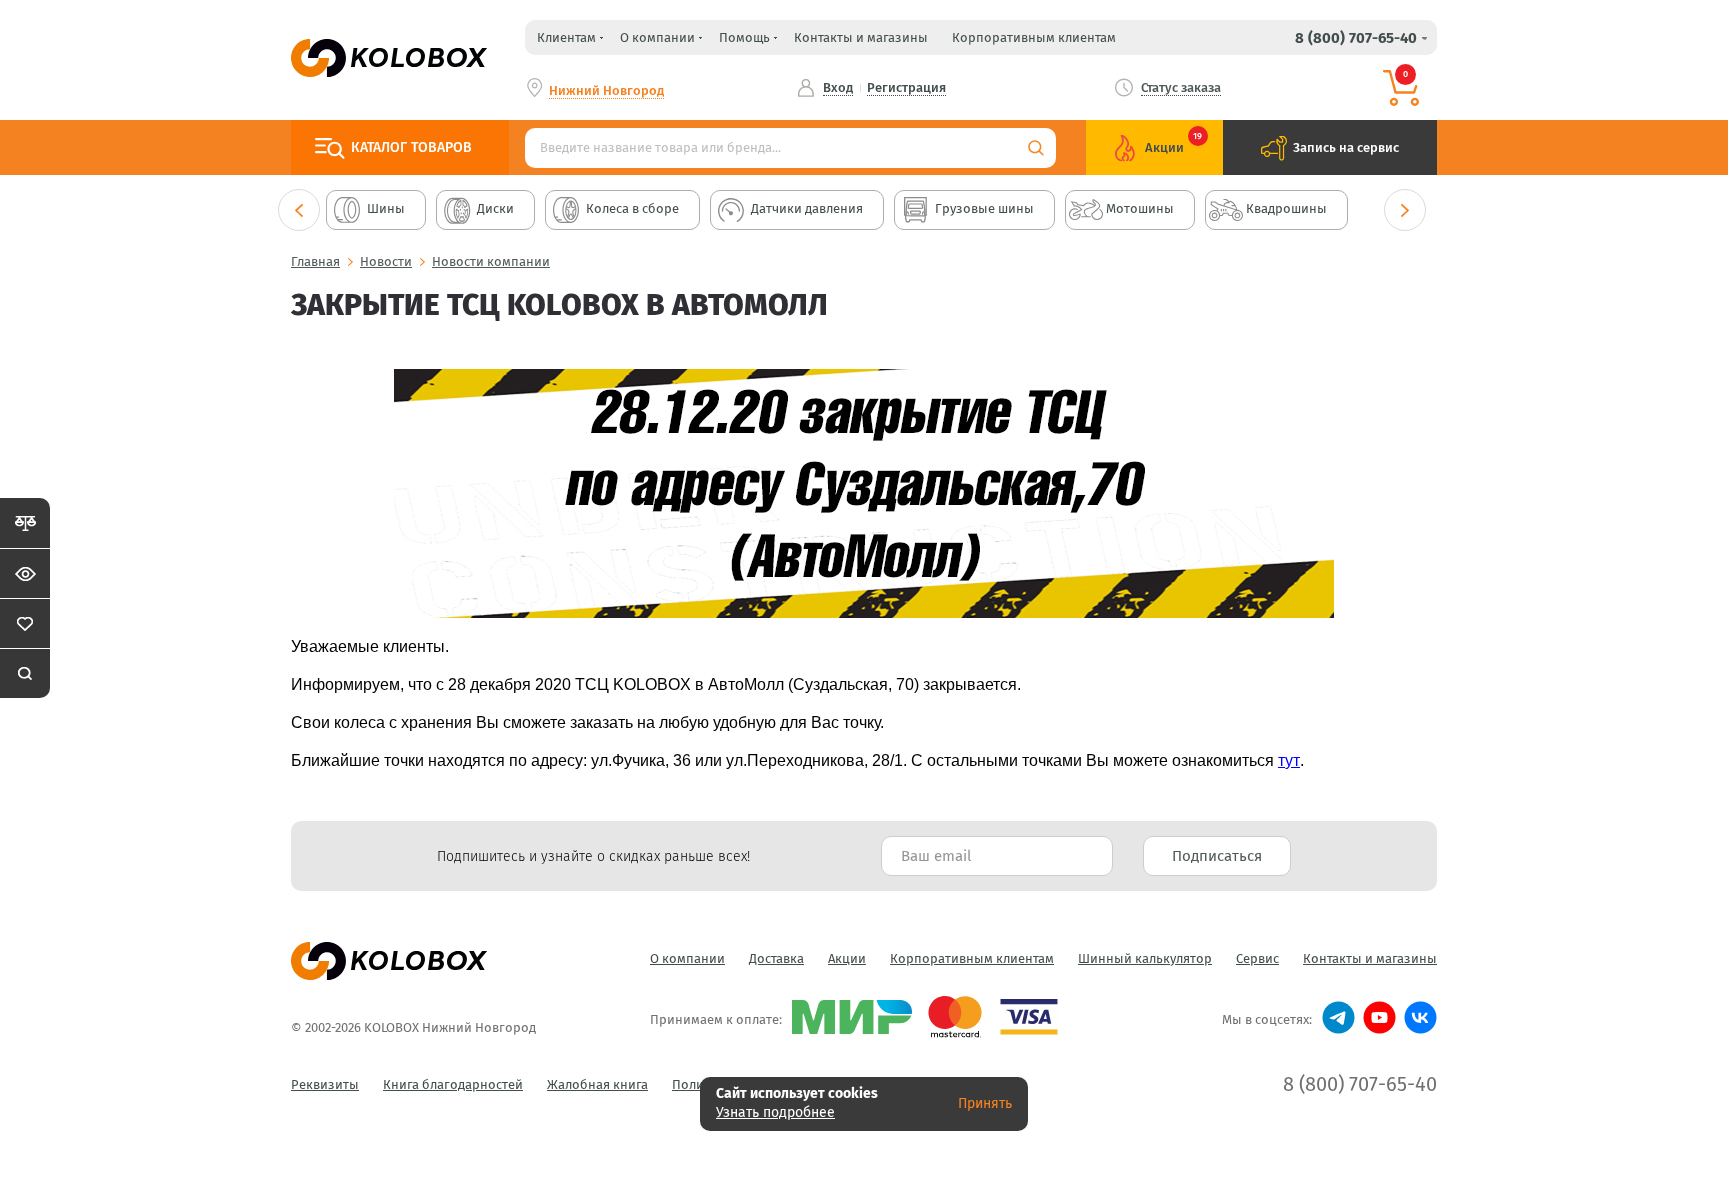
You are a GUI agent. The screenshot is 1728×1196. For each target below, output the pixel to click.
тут (1289, 760)
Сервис (1257, 958)
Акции (847, 958)
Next (1405, 210)
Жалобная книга (597, 1084)
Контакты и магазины (861, 37)
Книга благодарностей (453, 1084)
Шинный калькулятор (1145, 958)
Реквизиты (325, 1084)
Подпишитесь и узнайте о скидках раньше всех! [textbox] (593, 856)
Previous (299, 210)
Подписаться (1217, 856)
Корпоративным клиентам (1034, 37)
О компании (687, 958)
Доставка (776, 958)
